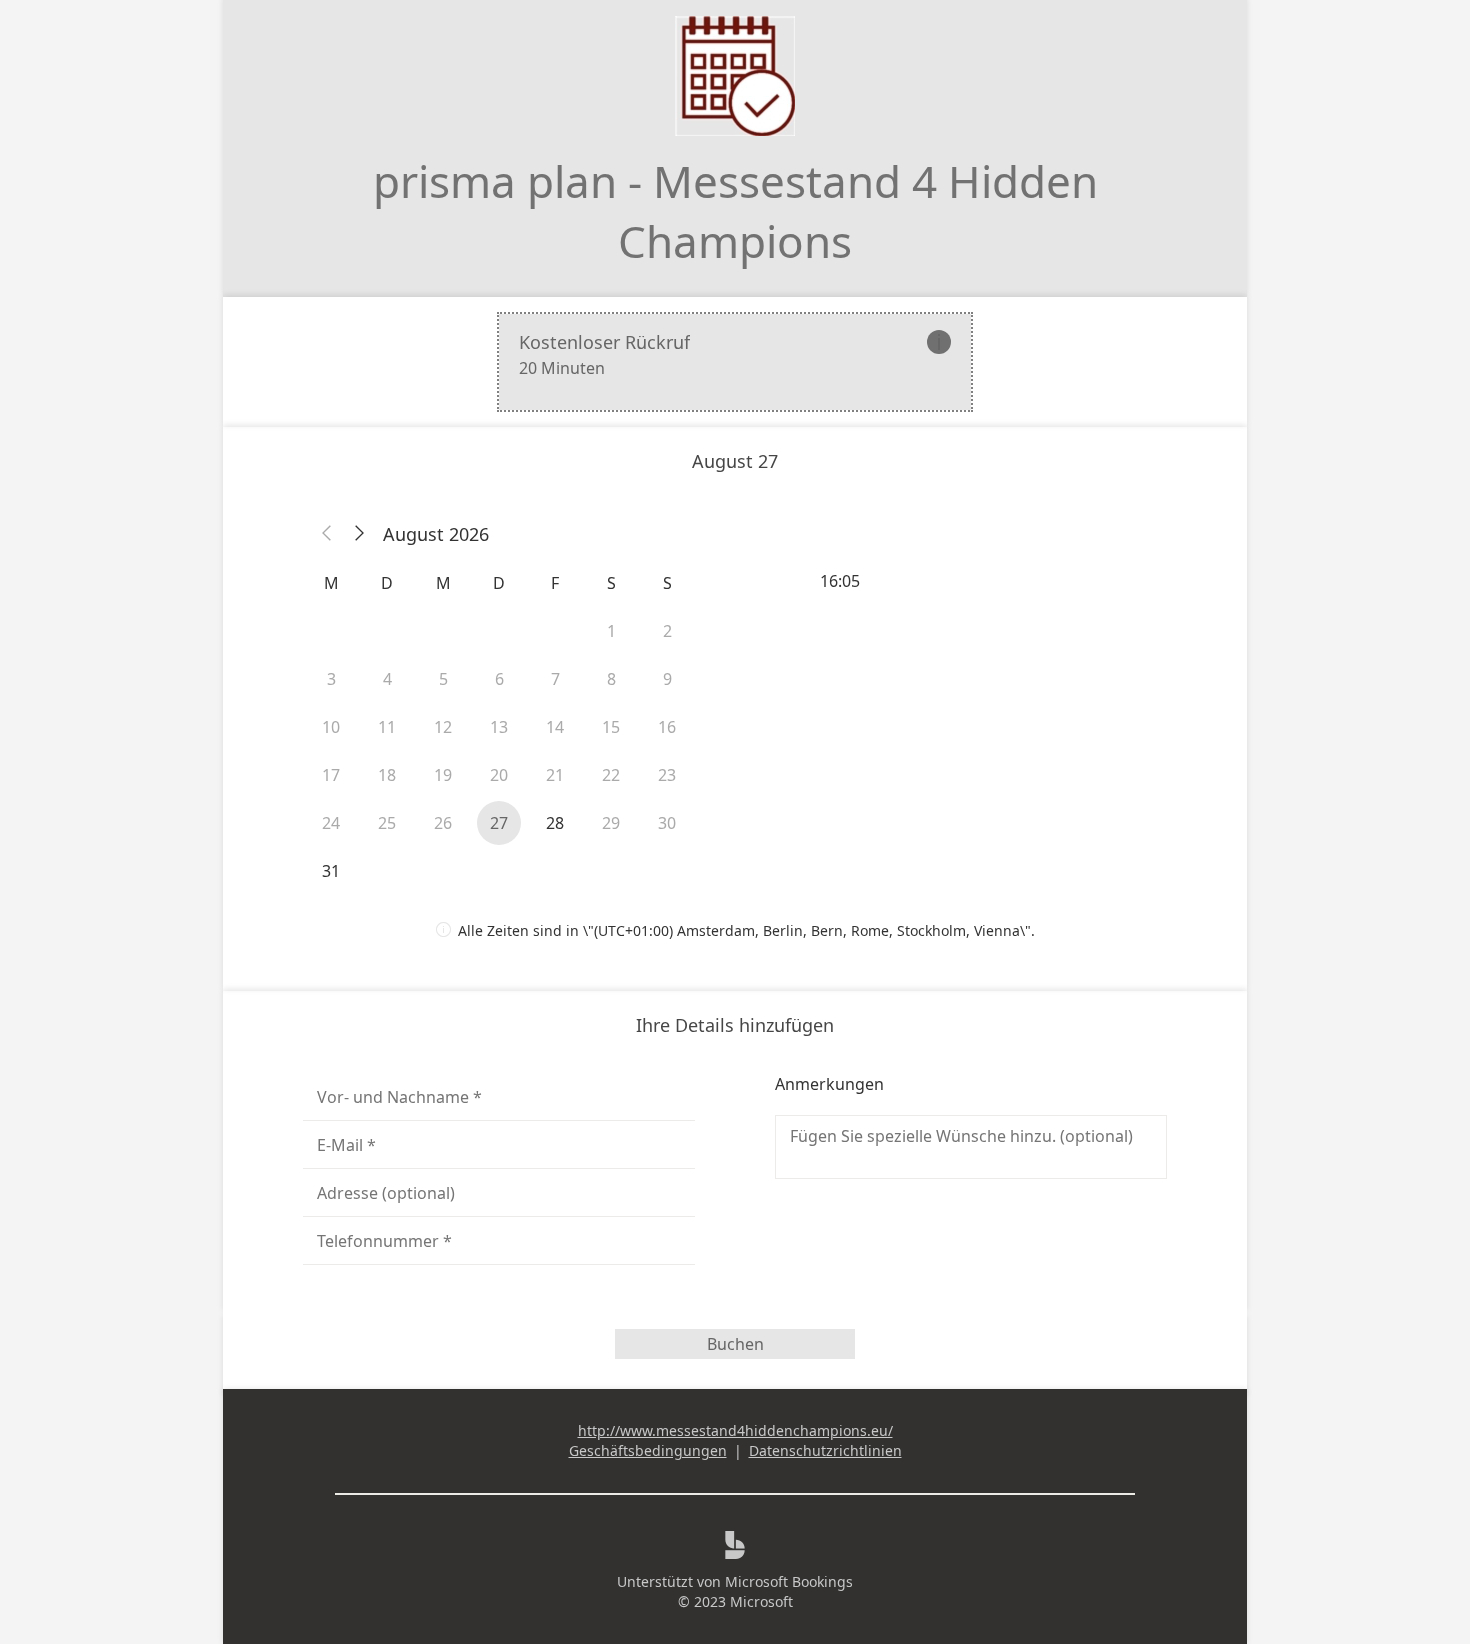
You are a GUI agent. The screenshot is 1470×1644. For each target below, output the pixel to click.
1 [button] (611, 631)
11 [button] (387, 727)
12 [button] (443, 727)
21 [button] (555, 775)
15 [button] (611, 727)
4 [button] (387, 679)
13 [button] (499, 727)
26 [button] (443, 823)
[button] (327, 534)
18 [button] (387, 775)
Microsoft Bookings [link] (789, 1581)
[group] (971, 581)
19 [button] (443, 775)
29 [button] (611, 823)
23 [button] (667, 775)
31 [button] (331, 871)
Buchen (735, 1344)
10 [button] (331, 727)
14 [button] (555, 727)
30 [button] (667, 823)
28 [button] (555, 823)
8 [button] (611, 679)
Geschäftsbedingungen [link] (648, 1450)
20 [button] (499, 775)
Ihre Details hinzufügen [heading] (735, 1025)
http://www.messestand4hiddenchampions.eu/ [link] (735, 1430)
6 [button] (499, 679)
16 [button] (667, 727)
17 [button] (331, 775)
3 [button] (331, 679)
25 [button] (387, 823)
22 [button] (611, 775)
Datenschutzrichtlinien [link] (825, 1450)
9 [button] (667, 679)
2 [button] (667, 631)
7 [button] (555, 679)
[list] (735, 362)
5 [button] (443, 679)
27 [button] (499, 823)
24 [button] (331, 823)
